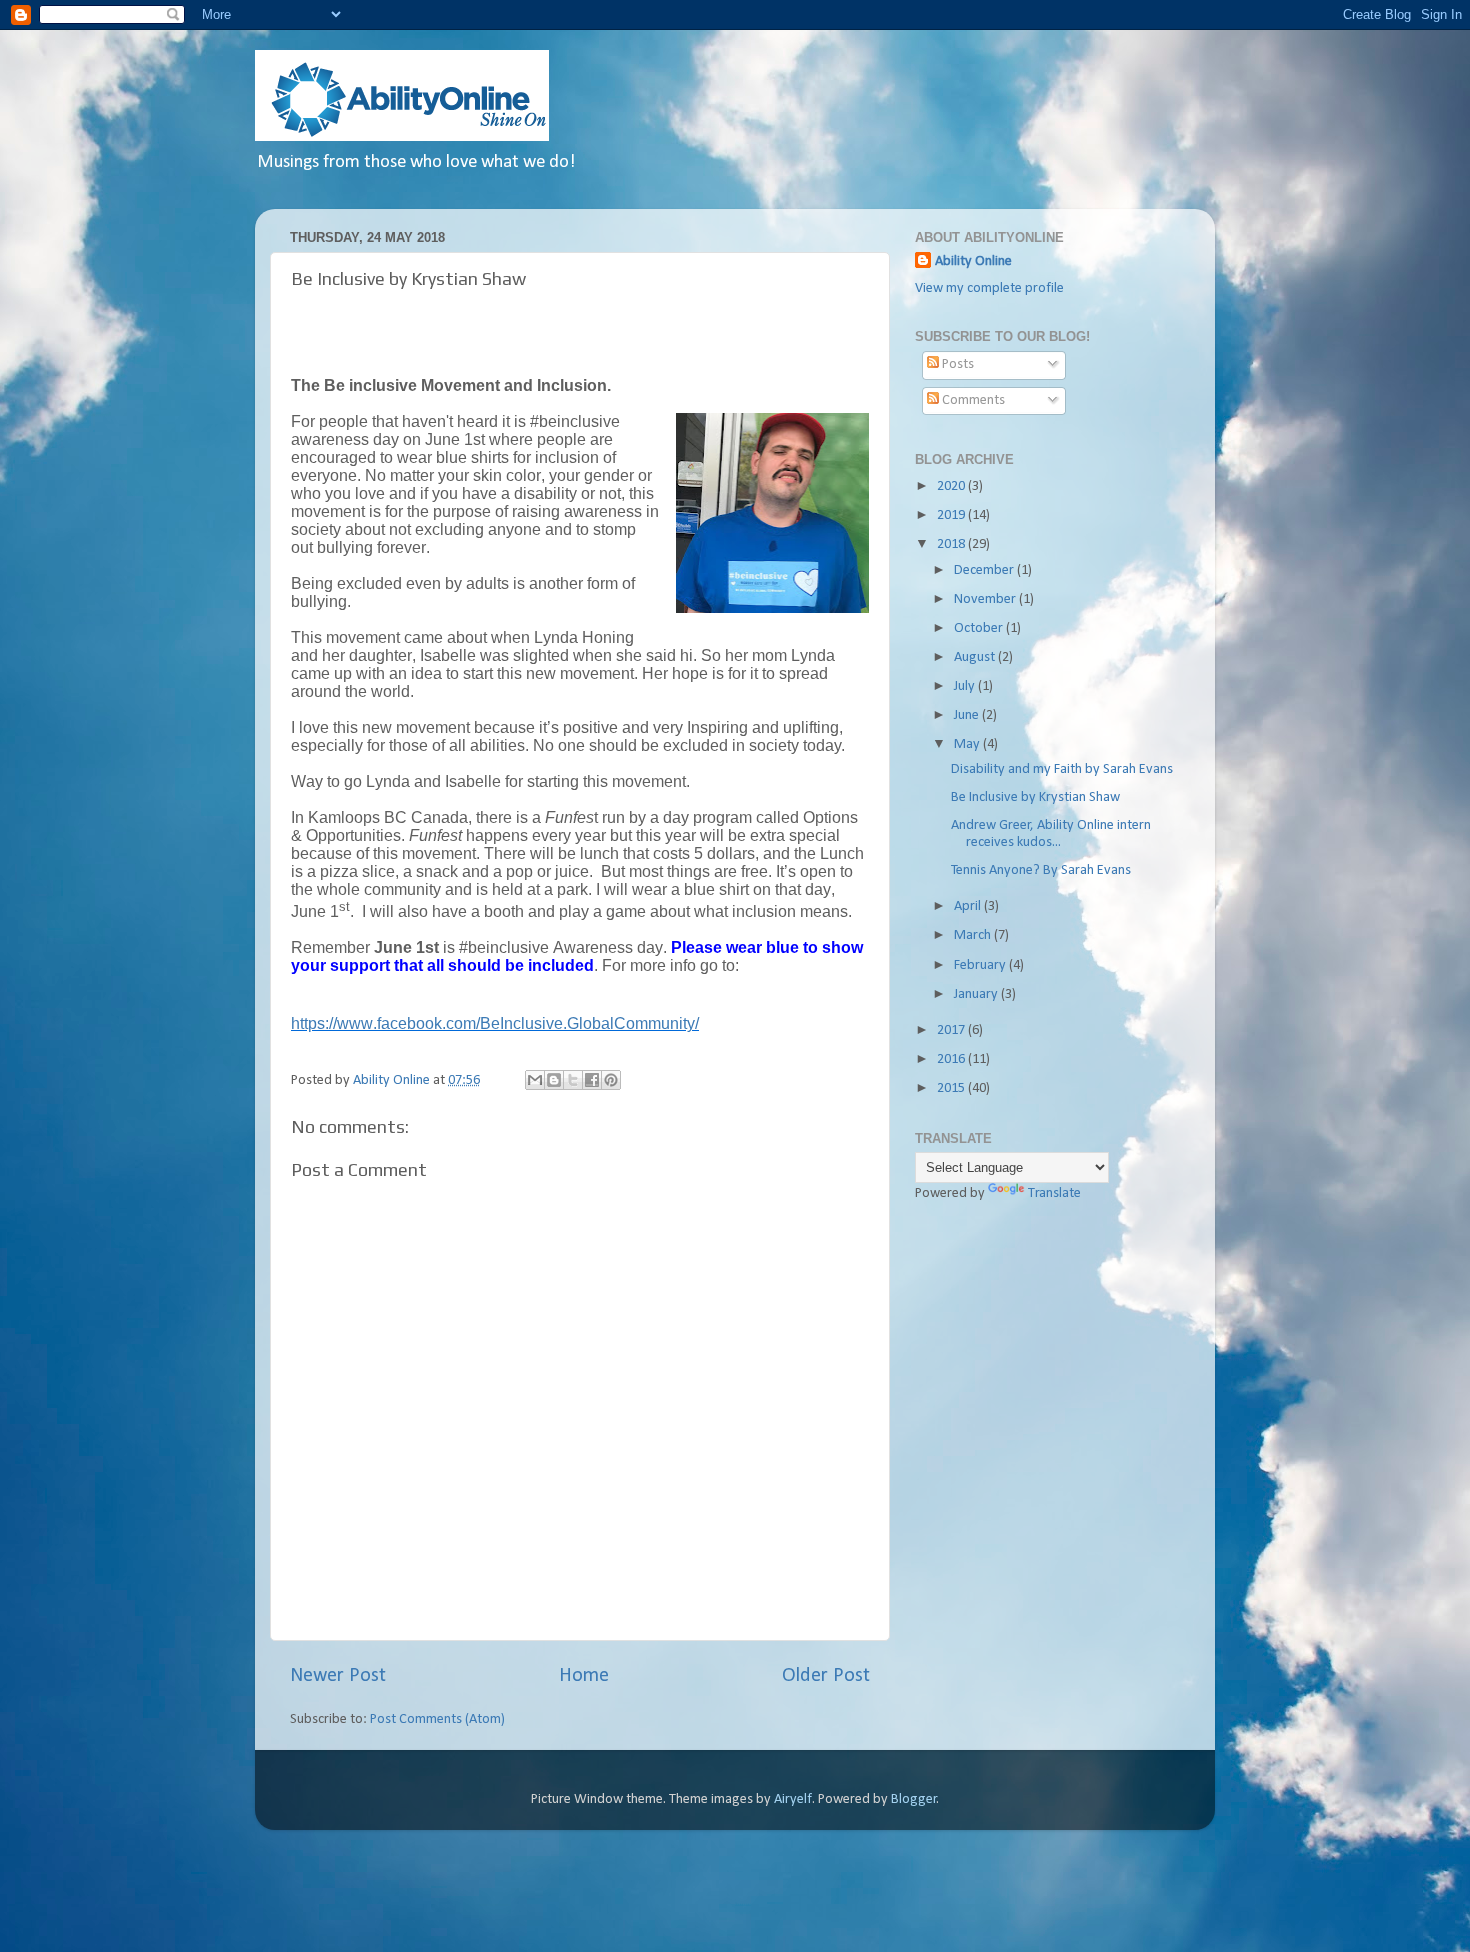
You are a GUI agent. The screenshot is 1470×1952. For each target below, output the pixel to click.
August (976, 657)
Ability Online (973, 261)
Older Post (826, 1676)
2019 (952, 515)
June (968, 715)
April (969, 906)
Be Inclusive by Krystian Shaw (1035, 797)
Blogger (914, 1799)
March (974, 935)
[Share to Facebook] (592, 1080)
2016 (952, 1059)
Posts (956, 364)
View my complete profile (989, 288)
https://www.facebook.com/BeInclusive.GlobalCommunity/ (495, 1023)
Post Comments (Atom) (437, 1719)
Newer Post (338, 1676)
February (981, 965)
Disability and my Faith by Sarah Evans (1062, 769)
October (980, 628)
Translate (1054, 1193)
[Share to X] (573, 1080)
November (986, 599)
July (966, 686)
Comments (972, 400)
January (977, 994)
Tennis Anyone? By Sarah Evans (1041, 870)
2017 (952, 1030)
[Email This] (535, 1080)
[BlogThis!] (554, 1080)
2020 (952, 486)
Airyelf (793, 1799)
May (968, 744)
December (985, 570)
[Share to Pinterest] (611, 1080)
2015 (952, 1088)
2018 (952, 544)
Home (584, 1676)
